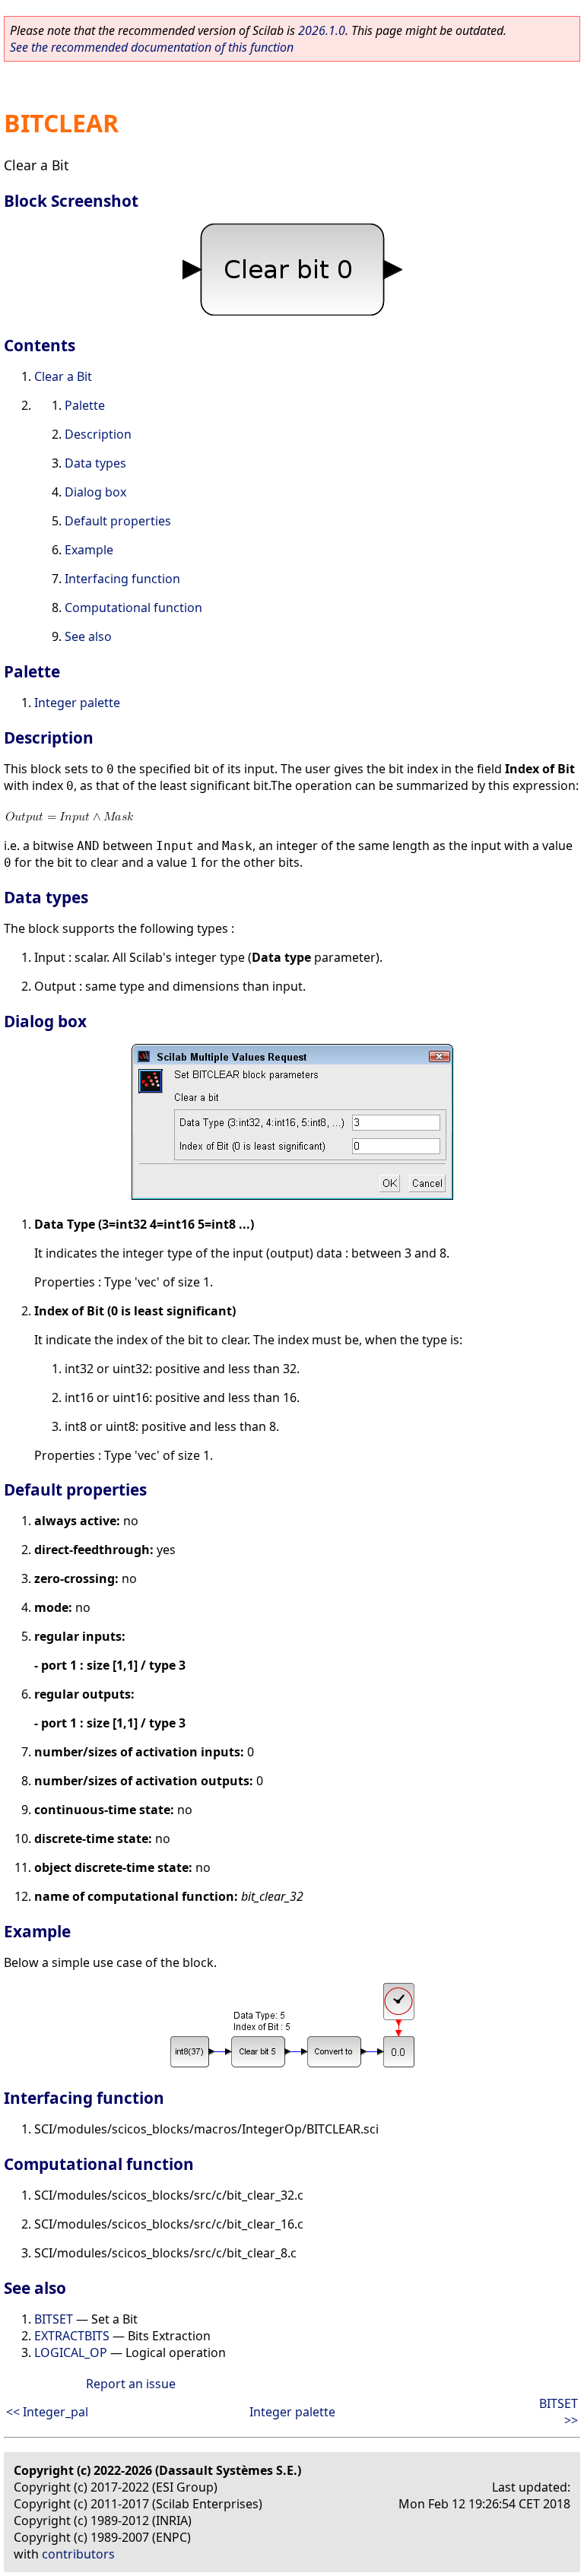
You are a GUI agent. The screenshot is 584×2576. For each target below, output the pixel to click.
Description (98, 434)
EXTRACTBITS (72, 2336)
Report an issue (131, 2384)
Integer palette (77, 703)
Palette (85, 405)
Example (89, 550)
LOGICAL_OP (71, 2352)
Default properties (118, 521)
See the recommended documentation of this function (152, 47)
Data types (95, 463)
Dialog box (95, 492)
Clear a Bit (63, 376)
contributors (78, 2554)
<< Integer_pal (47, 2412)
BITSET (54, 2319)
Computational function (133, 608)
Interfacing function (122, 579)
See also (88, 636)
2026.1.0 (322, 30)
